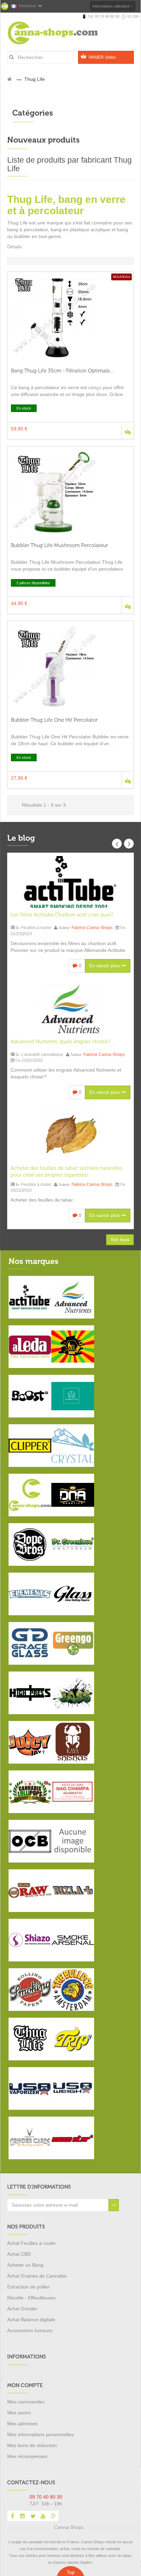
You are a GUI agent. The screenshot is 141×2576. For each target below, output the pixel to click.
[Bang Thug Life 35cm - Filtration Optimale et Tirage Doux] (70, 318)
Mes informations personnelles (40, 2434)
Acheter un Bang (25, 2265)
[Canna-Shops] (61, 33)
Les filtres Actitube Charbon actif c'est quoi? (62, 915)
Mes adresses (22, 2424)
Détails (15, 247)
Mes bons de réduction (32, 2445)
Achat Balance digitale (31, 2320)
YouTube (43, 2516)
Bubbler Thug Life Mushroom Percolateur (59, 545)
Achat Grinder (22, 2309)
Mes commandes (26, 2402)
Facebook (12, 2516)
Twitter (33, 2516)
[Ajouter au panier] (127, 431)
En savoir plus (105, 966)
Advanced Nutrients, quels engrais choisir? (60, 1042)
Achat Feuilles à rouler (31, 2243)
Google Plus (53, 2516)
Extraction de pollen (29, 2287)
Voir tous (120, 1239)
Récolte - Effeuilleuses (31, 2298)
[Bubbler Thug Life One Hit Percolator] (70, 667)
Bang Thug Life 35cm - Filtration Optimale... (62, 371)
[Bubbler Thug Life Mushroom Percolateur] (70, 492)
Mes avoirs (19, 2413)
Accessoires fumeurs (30, 2330)
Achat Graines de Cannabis (37, 2276)
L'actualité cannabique (42, 1055)
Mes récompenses (27, 2456)
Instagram (23, 2516)
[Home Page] (9, 79)
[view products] (30, 1297)
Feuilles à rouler (36, 928)
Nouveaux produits (43, 140)
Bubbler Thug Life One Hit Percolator (54, 720)
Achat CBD (19, 2254)
